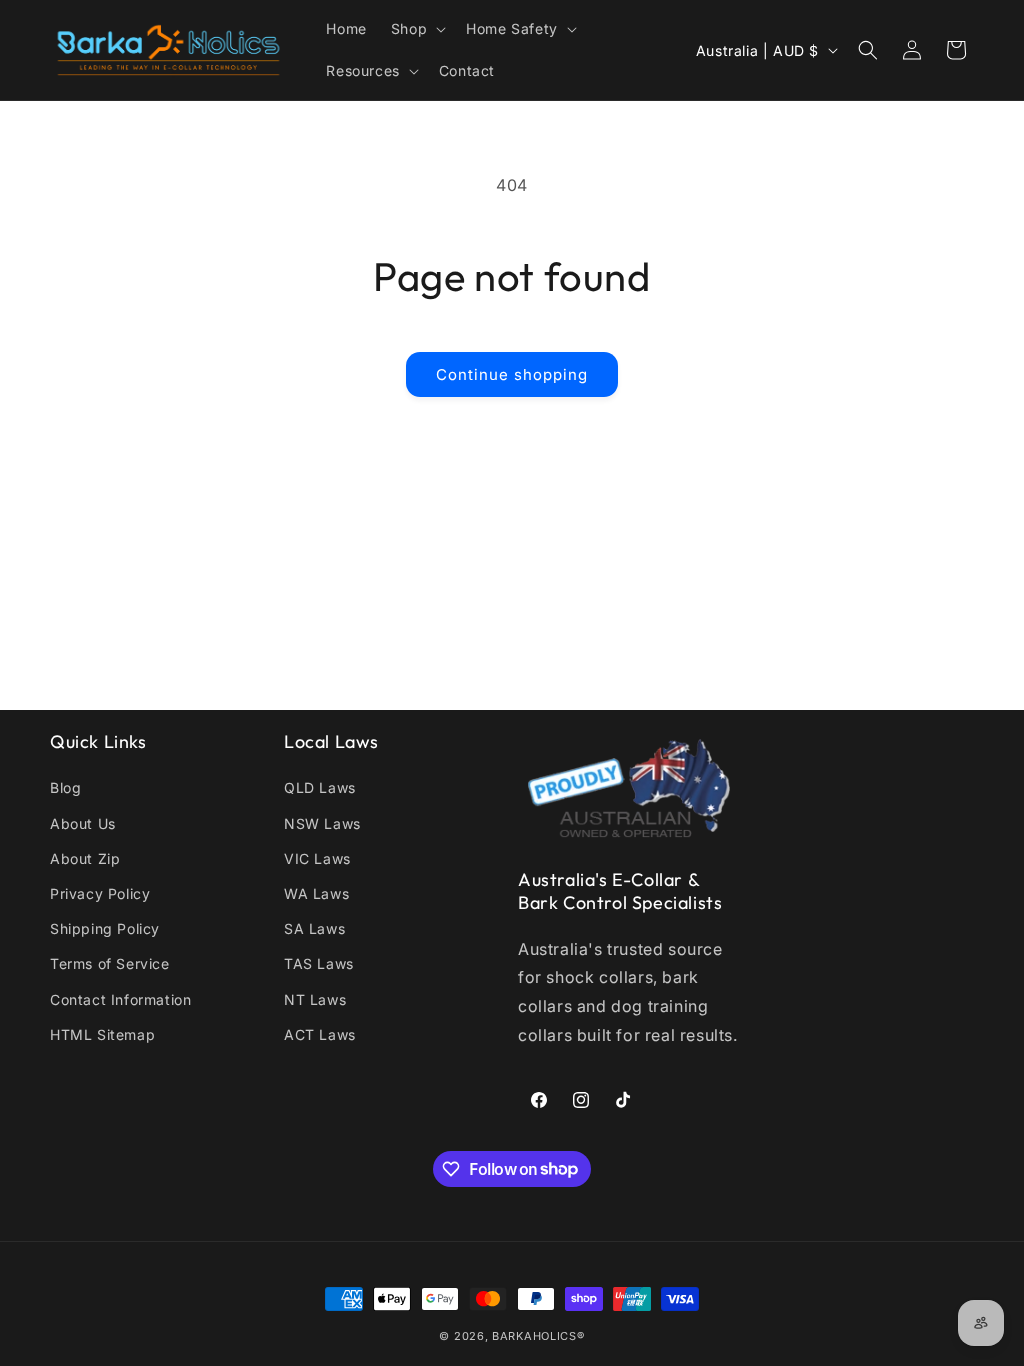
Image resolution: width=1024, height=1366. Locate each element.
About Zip (85, 858)
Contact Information (120, 999)
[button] (416, 29)
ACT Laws (320, 1034)
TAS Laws (319, 963)
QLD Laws (320, 787)
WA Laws (316, 893)
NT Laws (315, 999)
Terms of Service (110, 963)
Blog (65, 787)
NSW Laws (322, 823)
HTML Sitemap (102, 1034)
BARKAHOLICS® (538, 1336)
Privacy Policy (100, 893)
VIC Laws (317, 858)
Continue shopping (512, 374)
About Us (83, 823)
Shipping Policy (105, 928)
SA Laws (314, 928)
